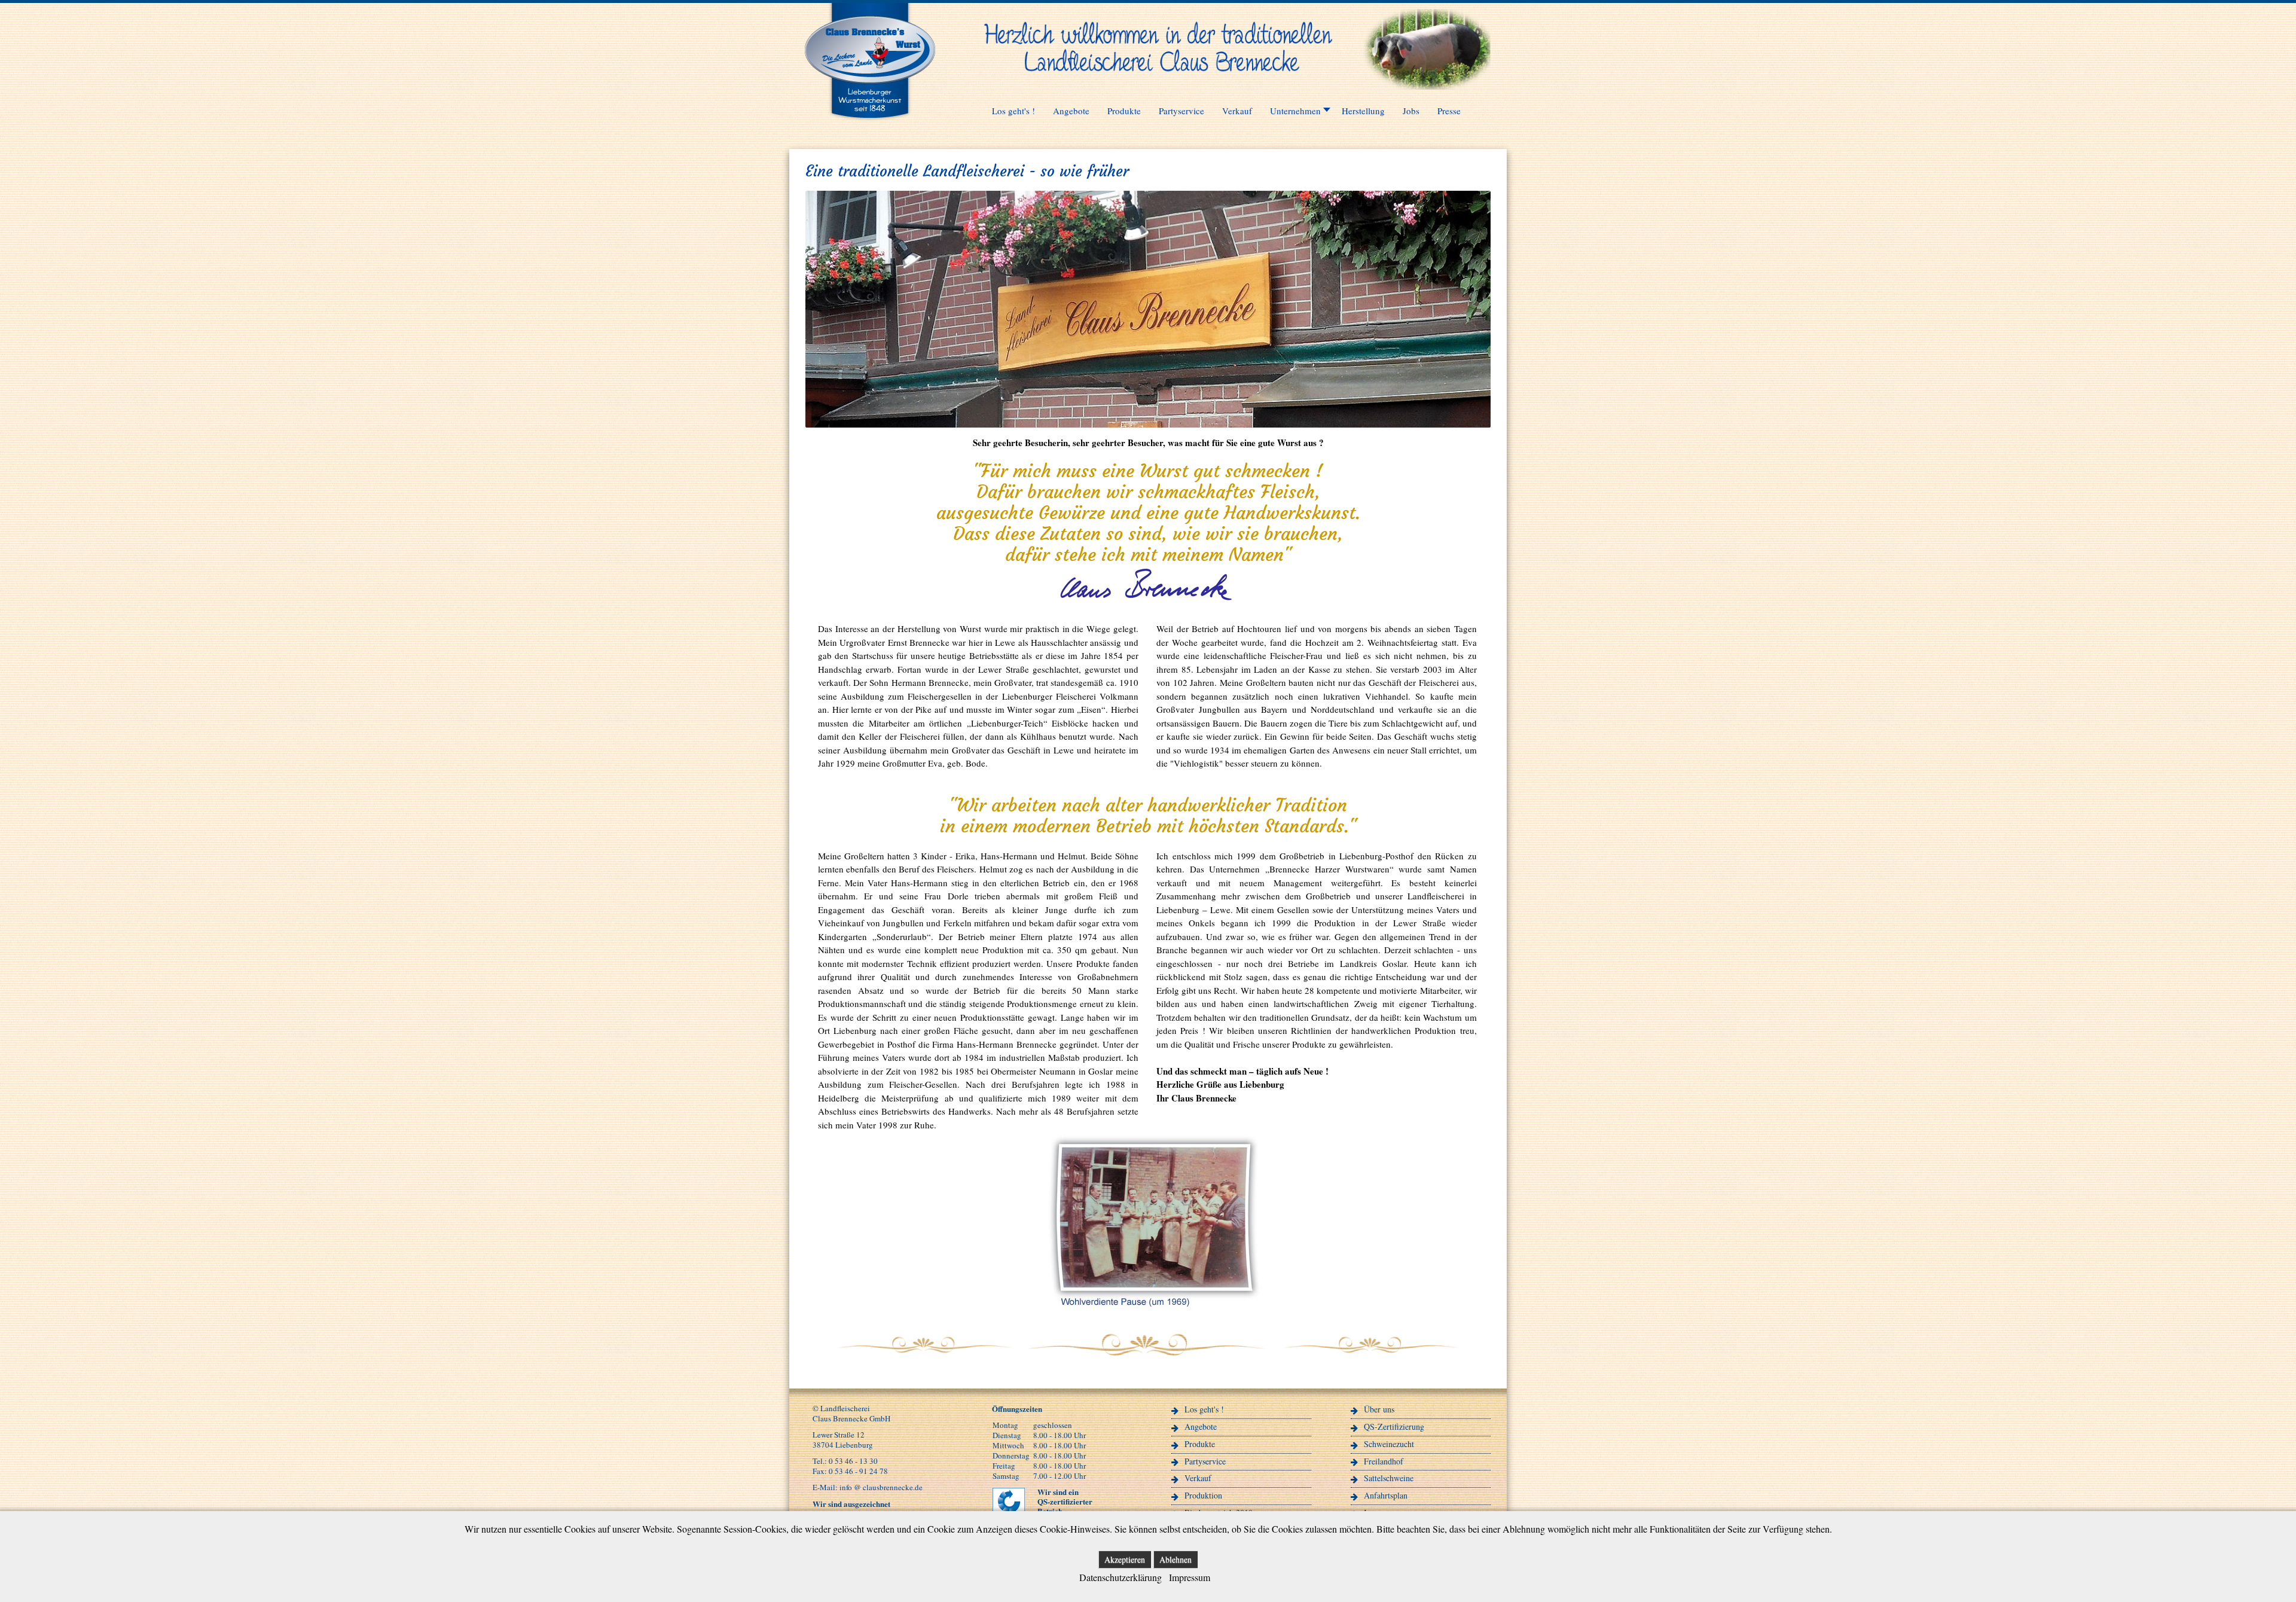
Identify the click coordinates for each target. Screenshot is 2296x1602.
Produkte (1200, 1444)
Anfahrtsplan (1386, 1495)
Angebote (1201, 1426)
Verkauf (1198, 1478)
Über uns (1379, 1409)
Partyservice (1205, 1461)
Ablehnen (1176, 1559)
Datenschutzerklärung (1120, 1577)
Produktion (1203, 1495)
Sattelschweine (1389, 1478)
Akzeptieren (1125, 1559)
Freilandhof (1384, 1461)
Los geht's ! (1204, 1409)
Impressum (1190, 1577)
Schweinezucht (1389, 1444)
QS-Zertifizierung (1394, 1426)
